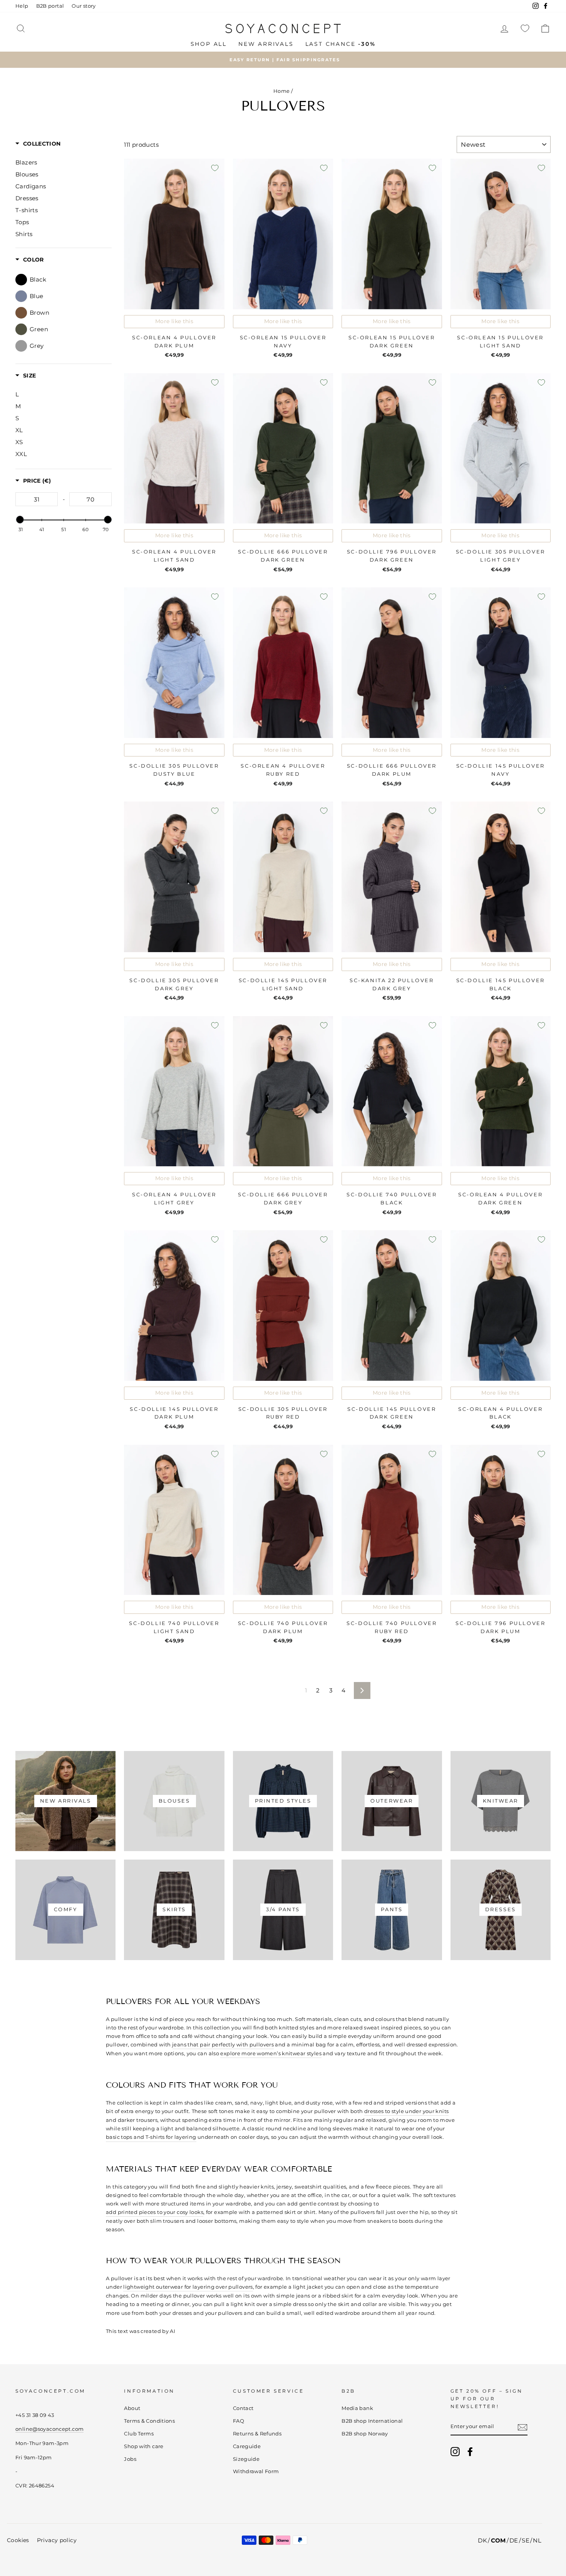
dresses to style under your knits (406, 2111)
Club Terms (139, 2434)
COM (498, 2540)
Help (22, 6)
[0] (525, 28)
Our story (84, 6)
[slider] (20, 520)
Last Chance (341, 44)
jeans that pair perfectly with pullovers (223, 2044)
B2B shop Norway (365, 2434)
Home (282, 91)
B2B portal (50, 6)
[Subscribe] (522, 2427)
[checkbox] (68, 279)
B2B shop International (372, 2421)
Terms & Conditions (149, 2421)
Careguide (247, 2446)
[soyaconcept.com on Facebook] (470, 2452)
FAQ (239, 2421)
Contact (243, 2408)
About (132, 2408)
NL (537, 2540)
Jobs (130, 2459)
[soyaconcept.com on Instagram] (455, 2452)
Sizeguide (246, 2459)
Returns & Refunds (257, 2434)
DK (482, 2540)
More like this (174, 321)
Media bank (357, 2408)
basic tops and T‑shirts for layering (151, 2137)
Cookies (18, 2540)
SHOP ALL (209, 44)
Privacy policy (57, 2540)
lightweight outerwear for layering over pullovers (188, 2287)
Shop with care (144, 2446)
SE (526, 2540)
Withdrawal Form (256, 2471)
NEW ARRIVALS (266, 44)
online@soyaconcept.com (49, 2429)
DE (514, 2540)
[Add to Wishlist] (215, 168)
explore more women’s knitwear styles (271, 2053)
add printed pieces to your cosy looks (155, 2212)
